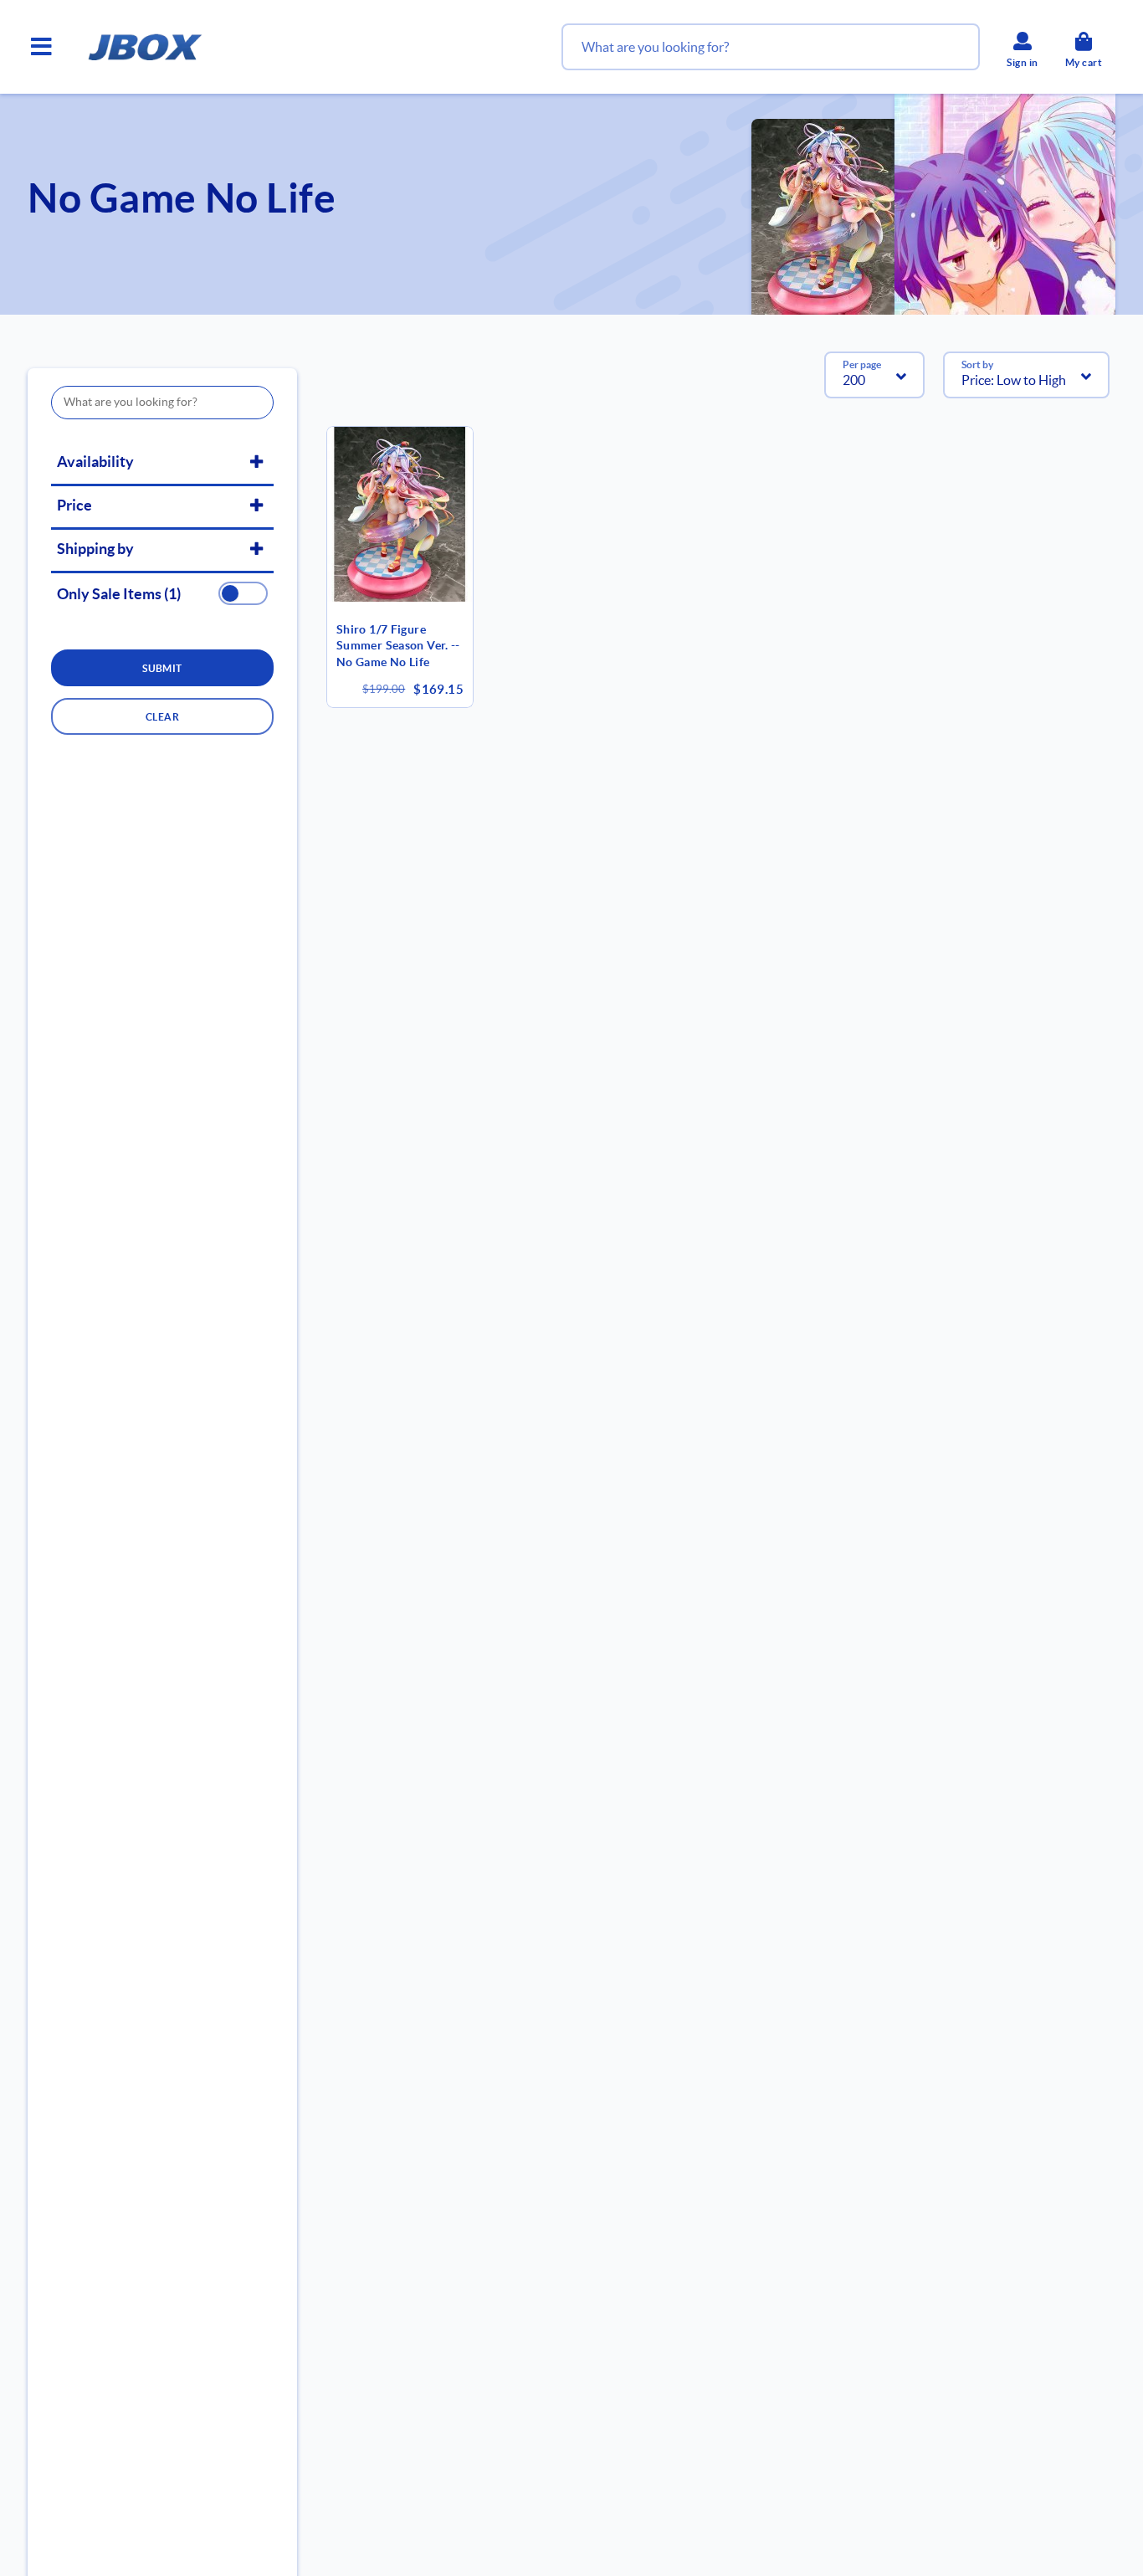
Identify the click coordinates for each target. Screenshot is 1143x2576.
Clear (162, 717)
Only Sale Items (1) (119, 594)
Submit (162, 668)
